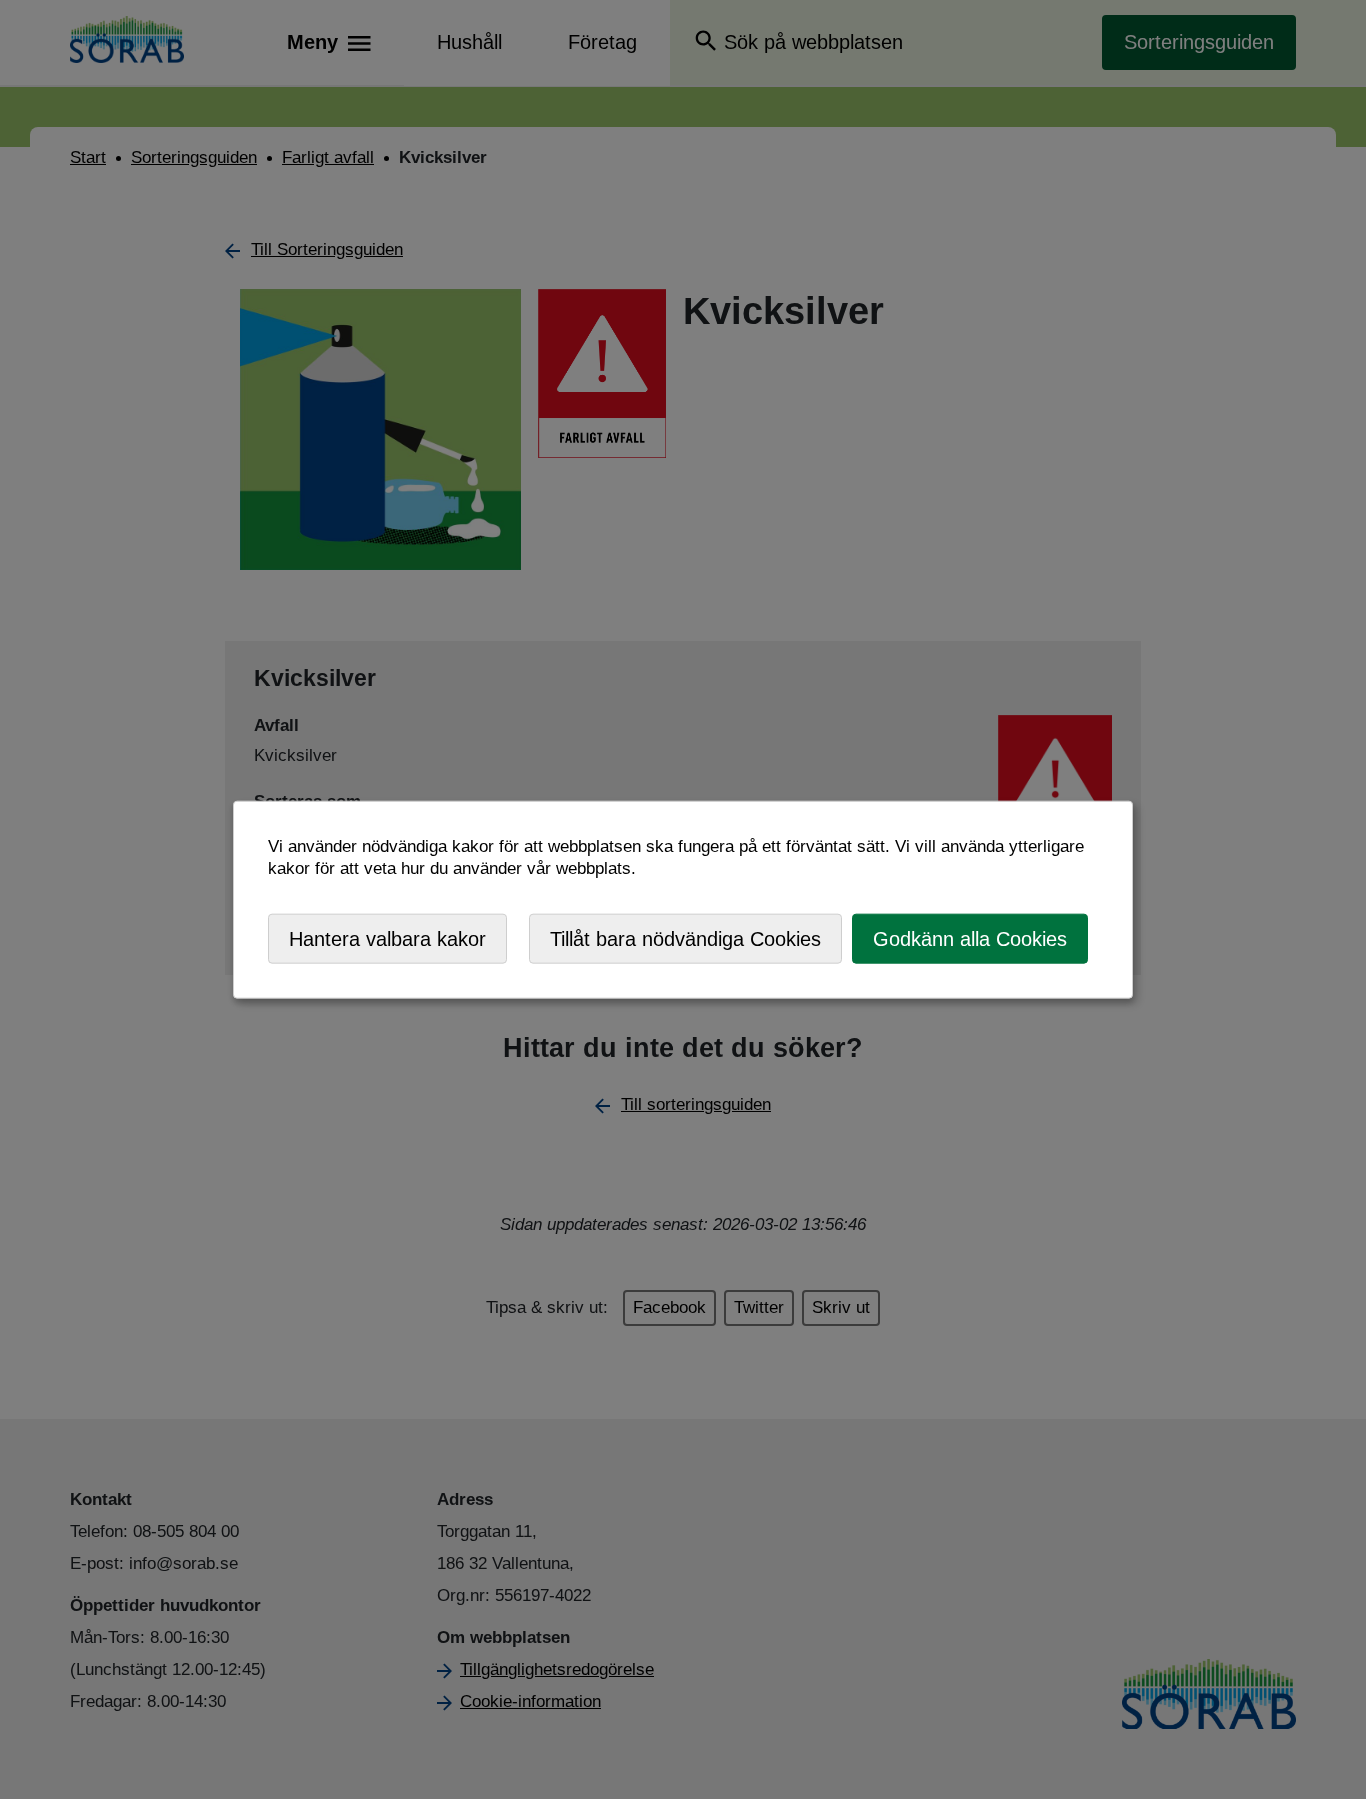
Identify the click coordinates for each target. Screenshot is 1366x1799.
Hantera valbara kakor (387, 938)
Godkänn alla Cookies (970, 938)
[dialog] (683, 899)
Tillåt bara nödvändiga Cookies (685, 938)
